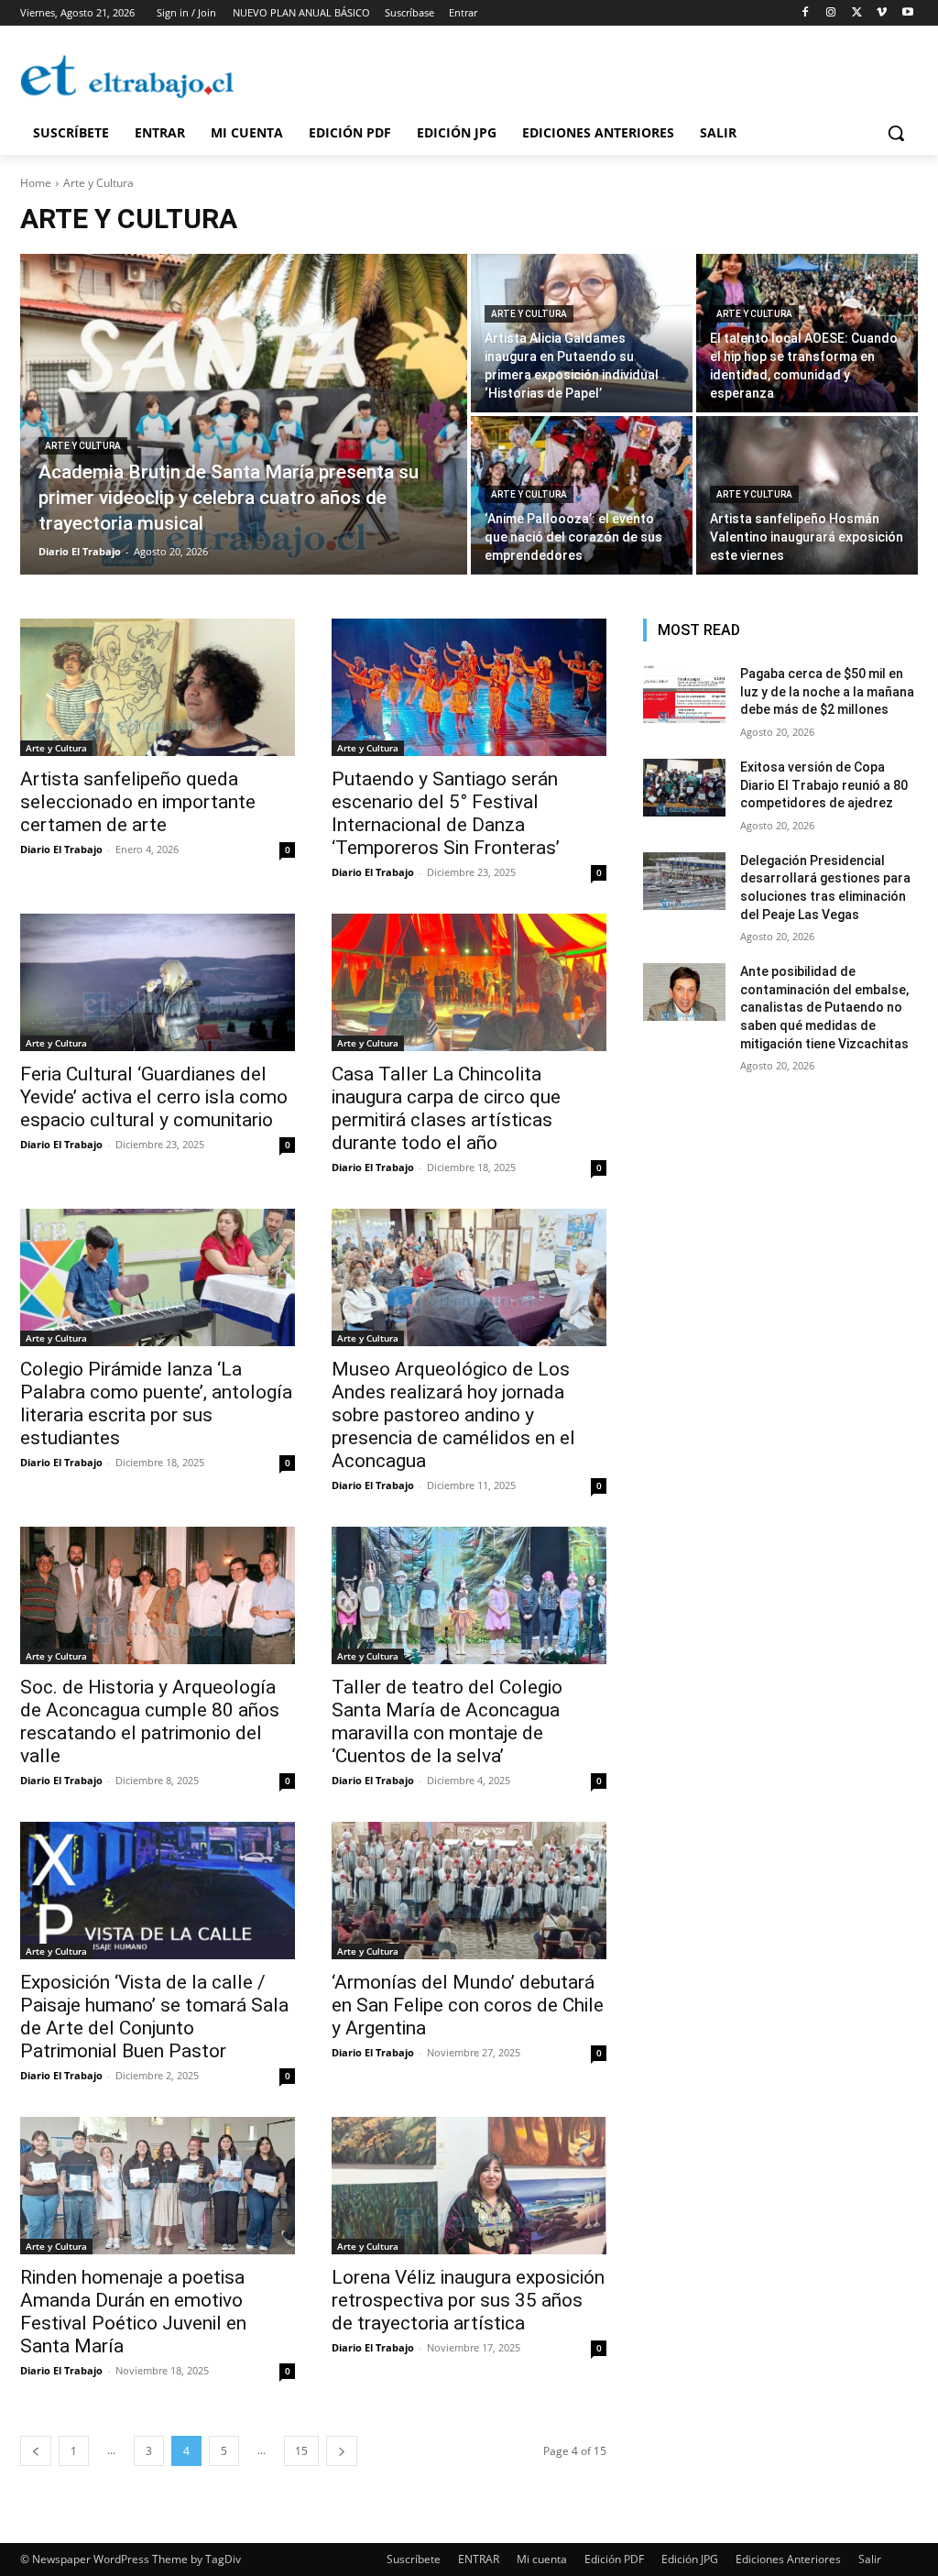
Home (36, 183)
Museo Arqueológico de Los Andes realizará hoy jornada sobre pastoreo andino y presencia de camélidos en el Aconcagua (453, 1415)
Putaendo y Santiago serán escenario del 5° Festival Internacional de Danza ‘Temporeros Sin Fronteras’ (446, 813)
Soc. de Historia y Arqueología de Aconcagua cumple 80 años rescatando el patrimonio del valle (150, 1721)
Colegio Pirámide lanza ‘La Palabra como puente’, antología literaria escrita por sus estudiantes (156, 1403)
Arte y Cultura (83, 446)
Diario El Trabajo (61, 849)
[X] (857, 13)
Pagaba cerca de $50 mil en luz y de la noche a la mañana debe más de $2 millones (827, 691)
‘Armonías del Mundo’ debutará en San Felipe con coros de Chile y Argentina (468, 2005)
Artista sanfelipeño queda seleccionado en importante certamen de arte (138, 802)
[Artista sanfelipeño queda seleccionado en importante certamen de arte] (158, 687)
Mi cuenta (542, 2559)
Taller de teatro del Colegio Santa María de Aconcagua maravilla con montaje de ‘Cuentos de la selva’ (447, 1721)
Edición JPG (690, 2559)
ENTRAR (479, 2559)
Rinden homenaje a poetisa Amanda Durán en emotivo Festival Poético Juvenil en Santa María (133, 2312)
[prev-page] (36, 2451)
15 (301, 2451)
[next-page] (342, 2451)
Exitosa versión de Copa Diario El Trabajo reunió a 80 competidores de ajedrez (824, 785)
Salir (870, 2559)
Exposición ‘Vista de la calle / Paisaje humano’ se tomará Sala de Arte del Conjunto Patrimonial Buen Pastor (154, 2017)
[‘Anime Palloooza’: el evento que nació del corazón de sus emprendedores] (582, 495)
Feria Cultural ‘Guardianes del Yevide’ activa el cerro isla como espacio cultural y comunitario (154, 1097)
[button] (896, 133)
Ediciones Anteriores (788, 2559)
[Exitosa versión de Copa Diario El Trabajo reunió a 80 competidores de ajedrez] (684, 788)
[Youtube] (907, 13)
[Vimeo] (882, 13)
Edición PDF (614, 2559)
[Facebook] (806, 13)
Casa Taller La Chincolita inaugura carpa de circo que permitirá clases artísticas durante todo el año (446, 1108)
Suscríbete (414, 2559)
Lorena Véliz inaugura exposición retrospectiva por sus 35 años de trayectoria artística (468, 2300)
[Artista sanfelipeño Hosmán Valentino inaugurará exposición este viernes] (807, 495)
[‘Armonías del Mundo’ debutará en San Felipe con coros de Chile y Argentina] (469, 1891)
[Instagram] (831, 13)
